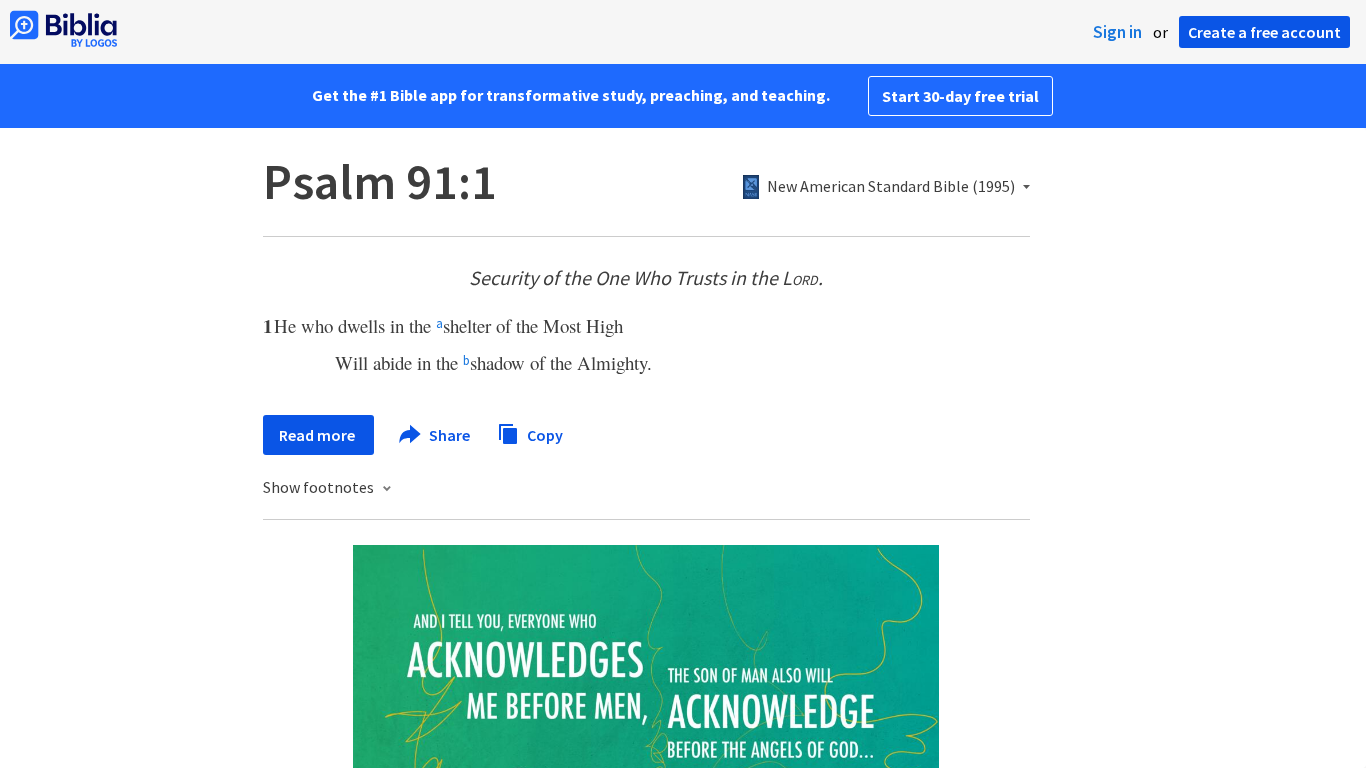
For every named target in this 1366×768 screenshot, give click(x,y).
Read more (318, 435)
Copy (543, 434)
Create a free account (1264, 32)
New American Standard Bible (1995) (891, 187)
